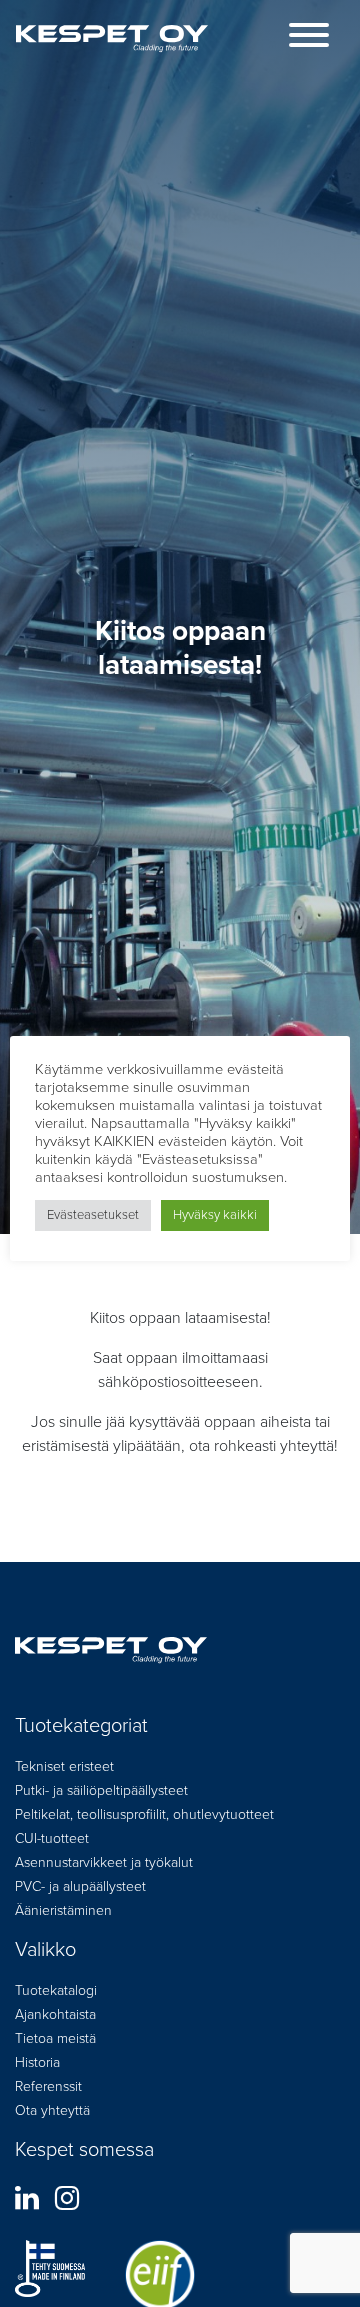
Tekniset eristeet (64, 1766)
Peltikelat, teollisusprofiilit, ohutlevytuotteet (144, 1814)
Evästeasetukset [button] (93, 1215)
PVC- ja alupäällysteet (80, 1886)
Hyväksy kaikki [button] (215, 1215)
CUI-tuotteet (52, 1838)
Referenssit (48, 2086)
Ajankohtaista (55, 2014)
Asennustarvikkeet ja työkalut (104, 1862)
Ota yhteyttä (52, 2110)
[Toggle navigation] (309, 38)
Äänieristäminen (63, 1910)
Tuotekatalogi (56, 1990)
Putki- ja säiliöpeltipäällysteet (101, 1790)
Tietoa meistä (55, 2038)
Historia (37, 2062)
